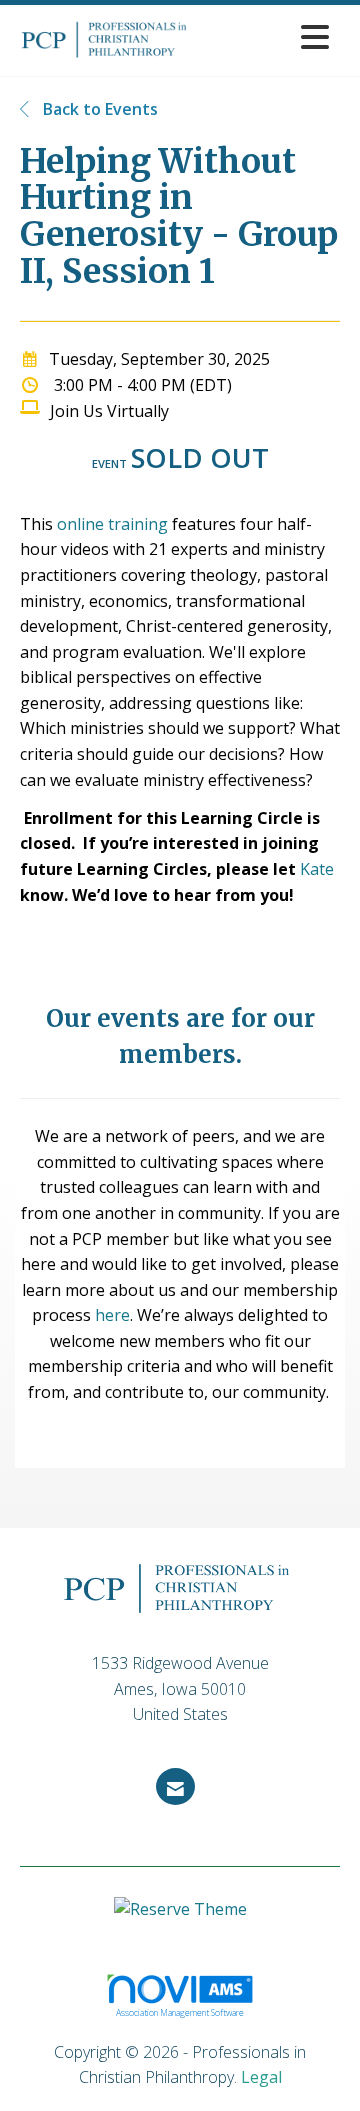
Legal (261, 2077)
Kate (317, 869)
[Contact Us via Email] (175, 1786)
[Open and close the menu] (269, 36)
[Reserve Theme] (180, 1920)
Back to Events (98, 109)
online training (112, 524)
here (112, 1315)
